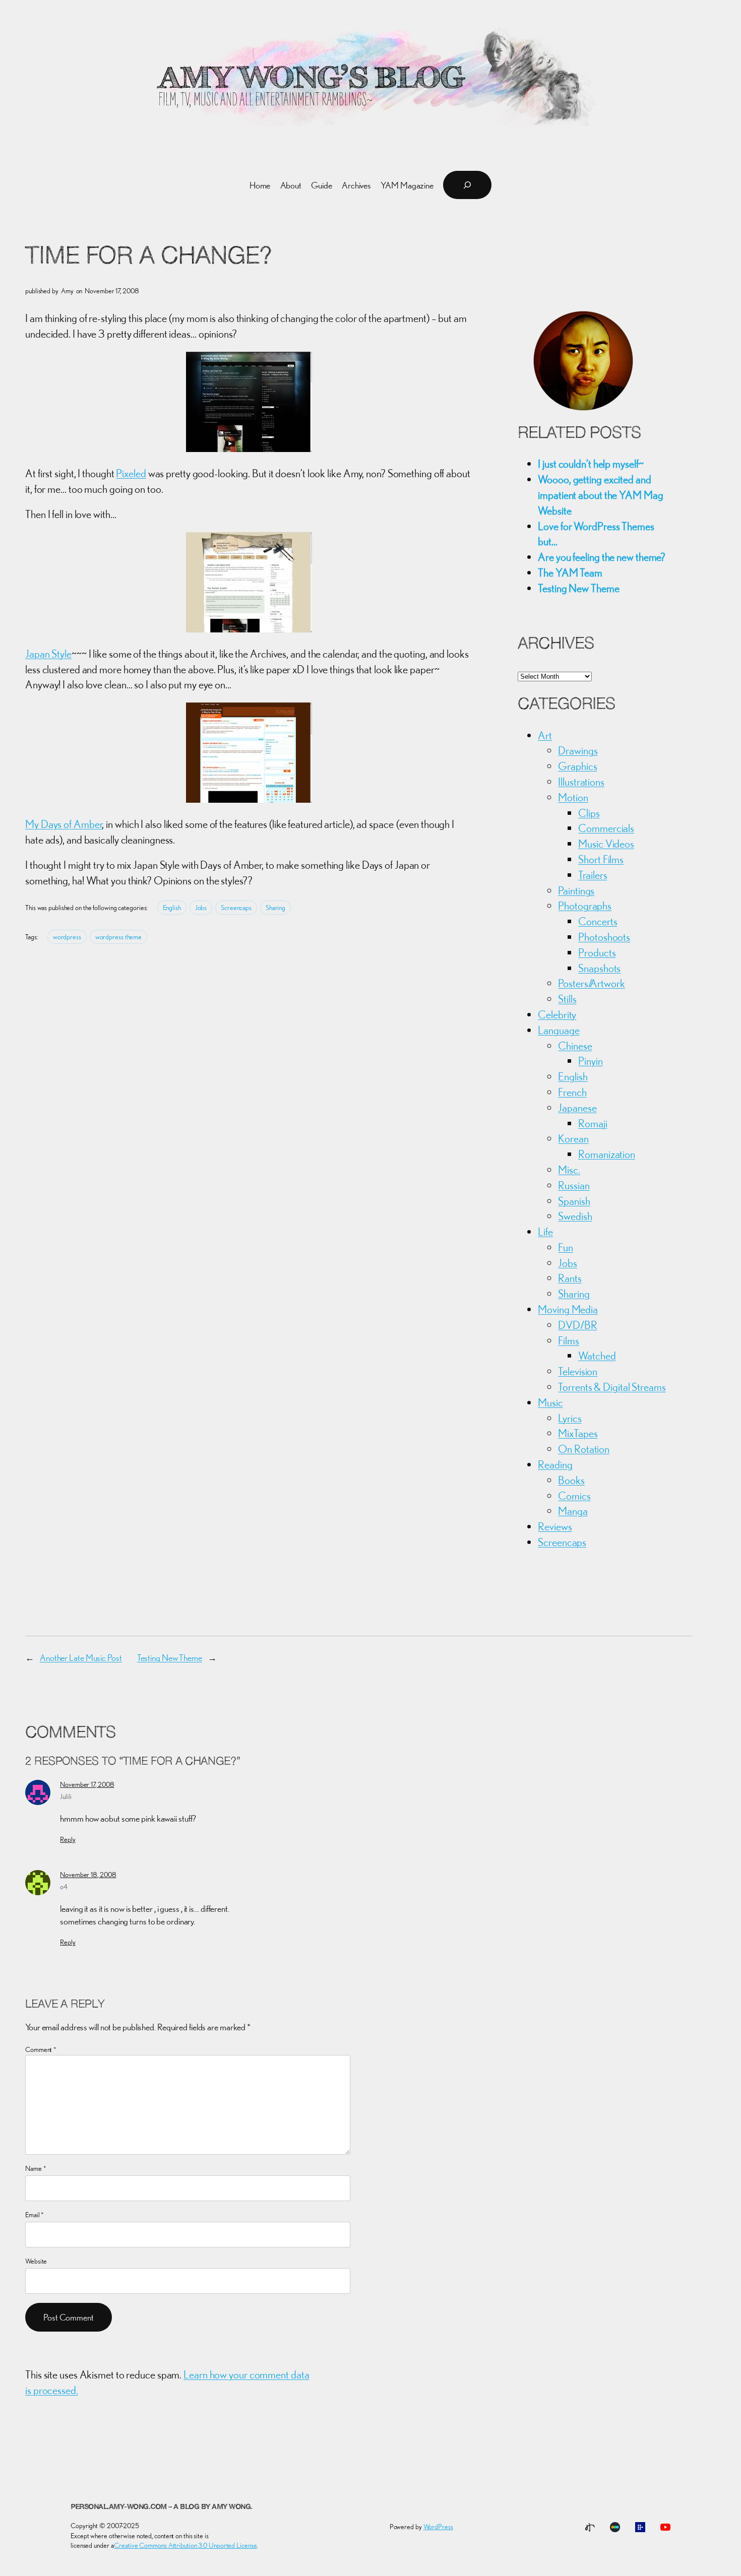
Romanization (607, 1154)
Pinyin (590, 1061)
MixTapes (578, 1433)
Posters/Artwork (592, 983)
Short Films (601, 859)
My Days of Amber (64, 824)
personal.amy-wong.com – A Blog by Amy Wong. (162, 2507)
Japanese (577, 1108)
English (172, 908)
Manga (573, 1511)
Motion (573, 797)
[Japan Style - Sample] (249, 628)
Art (545, 735)
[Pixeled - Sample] (249, 448)
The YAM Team (570, 572)
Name (36, 2168)
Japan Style (48, 654)
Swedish (575, 1216)
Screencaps (236, 908)
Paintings (576, 890)
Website (36, 2261)
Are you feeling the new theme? (602, 557)
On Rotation (584, 1449)
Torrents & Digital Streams (612, 1387)
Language (559, 1030)
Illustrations (581, 782)
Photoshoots (604, 937)
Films (569, 1340)
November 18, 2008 (88, 1875)
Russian (574, 1185)
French (572, 1092)
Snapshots (599, 968)
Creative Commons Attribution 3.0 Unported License (185, 2545)
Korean (573, 1138)
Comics (574, 1496)
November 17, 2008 (87, 1784)
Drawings (578, 750)
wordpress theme (119, 937)
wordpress (67, 937)
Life (545, 1232)
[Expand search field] (467, 185)
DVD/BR (577, 1325)
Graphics (577, 766)
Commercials (606, 828)
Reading (555, 1464)
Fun (566, 1247)
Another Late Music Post (81, 1658)
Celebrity (557, 1014)
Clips (589, 813)
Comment (41, 2049)
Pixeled (131, 473)
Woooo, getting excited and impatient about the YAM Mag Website (600, 495)
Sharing (275, 908)
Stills (567, 999)
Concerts (598, 921)
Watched (597, 1356)
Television (578, 1371)
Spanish (574, 1201)
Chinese (575, 1046)
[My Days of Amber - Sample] (249, 799)
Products (597, 952)
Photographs (585, 906)
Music (550, 1402)
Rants (570, 1278)
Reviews (555, 1526)
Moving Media (568, 1309)
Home (260, 185)
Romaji (593, 1123)
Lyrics (570, 1418)
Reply (68, 1839)
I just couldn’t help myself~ (591, 464)
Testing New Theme (578, 588)
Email (35, 2215)
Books (571, 1480)
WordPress (438, 2527)
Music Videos (606, 844)
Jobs (201, 908)
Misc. (569, 1170)
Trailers (593, 875)
